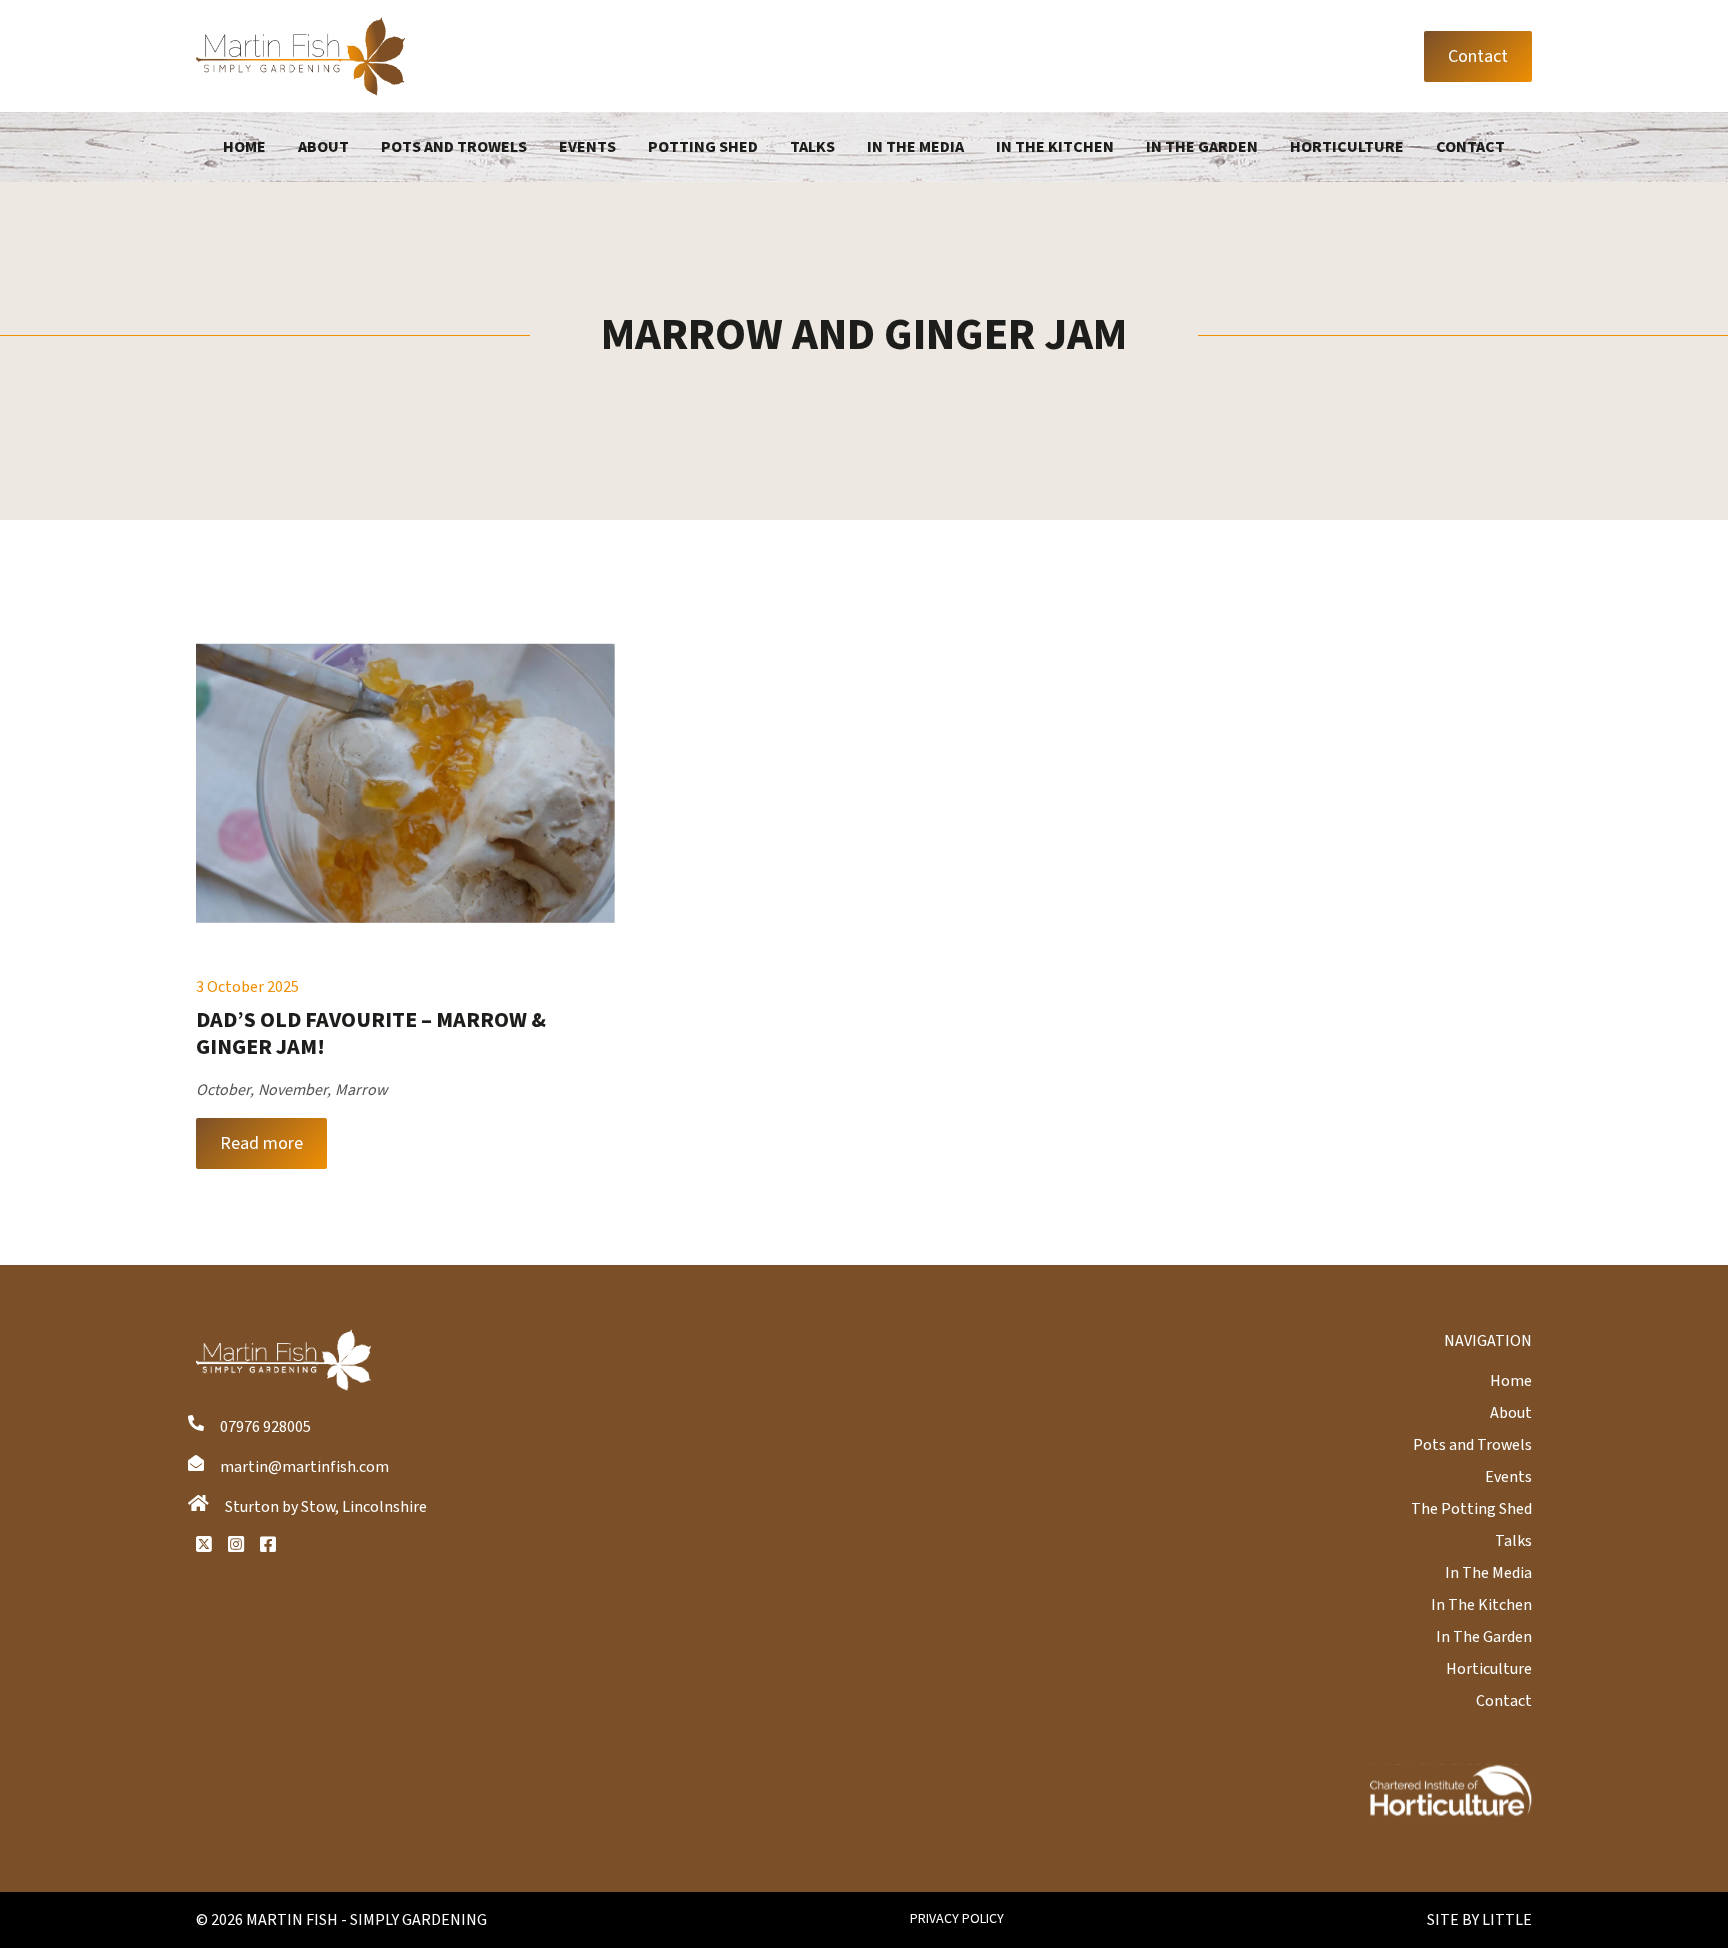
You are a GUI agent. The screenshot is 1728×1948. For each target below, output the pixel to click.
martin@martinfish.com (304, 1467)
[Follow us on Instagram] (236, 1544)
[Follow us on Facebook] (268, 1544)
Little (1507, 1920)
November (292, 1090)
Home (244, 147)
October (223, 1090)
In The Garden (1202, 147)
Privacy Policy (957, 1919)
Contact (1478, 56)
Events (587, 147)
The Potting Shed (1471, 1509)
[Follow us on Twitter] (204, 1544)
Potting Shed (703, 147)
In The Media (915, 147)
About (323, 147)
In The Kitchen (1055, 147)
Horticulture (1347, 147)
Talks (812, 147)
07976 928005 (265, 1427)
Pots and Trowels (454, 147)
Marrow (361, 1090)
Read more (261, 1143)
